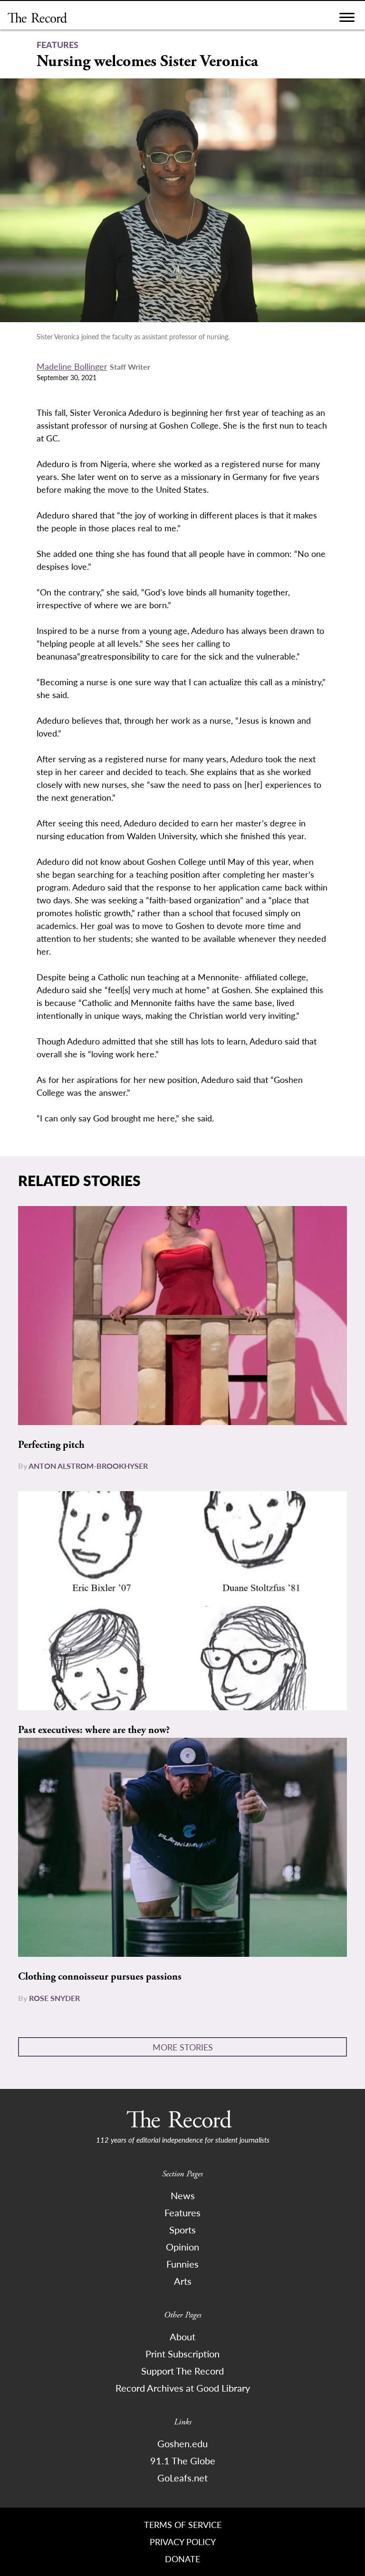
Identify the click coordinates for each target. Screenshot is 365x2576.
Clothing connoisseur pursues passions (100, 1977)
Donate (182, 2559)
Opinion (182, 2247)
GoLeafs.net (182, 2478)
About (182, 2337)
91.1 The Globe (183, 2461)
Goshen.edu (182, 2443)
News (183, 2195)
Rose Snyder (54, 1998)
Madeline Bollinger (72, 366)
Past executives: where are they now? (94, 1730)
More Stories (183, 2047)
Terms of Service (183, 2524)
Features (182, 2212)
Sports (182, 2230)
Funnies (182, 2264)
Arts (183, 2281)
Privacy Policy (183, 2542)
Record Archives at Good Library (183, 2388)
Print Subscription (182, 2354)
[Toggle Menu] (347, 20)
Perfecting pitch (51, 1445)
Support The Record (182, 2371)
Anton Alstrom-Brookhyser (88, 1466)
